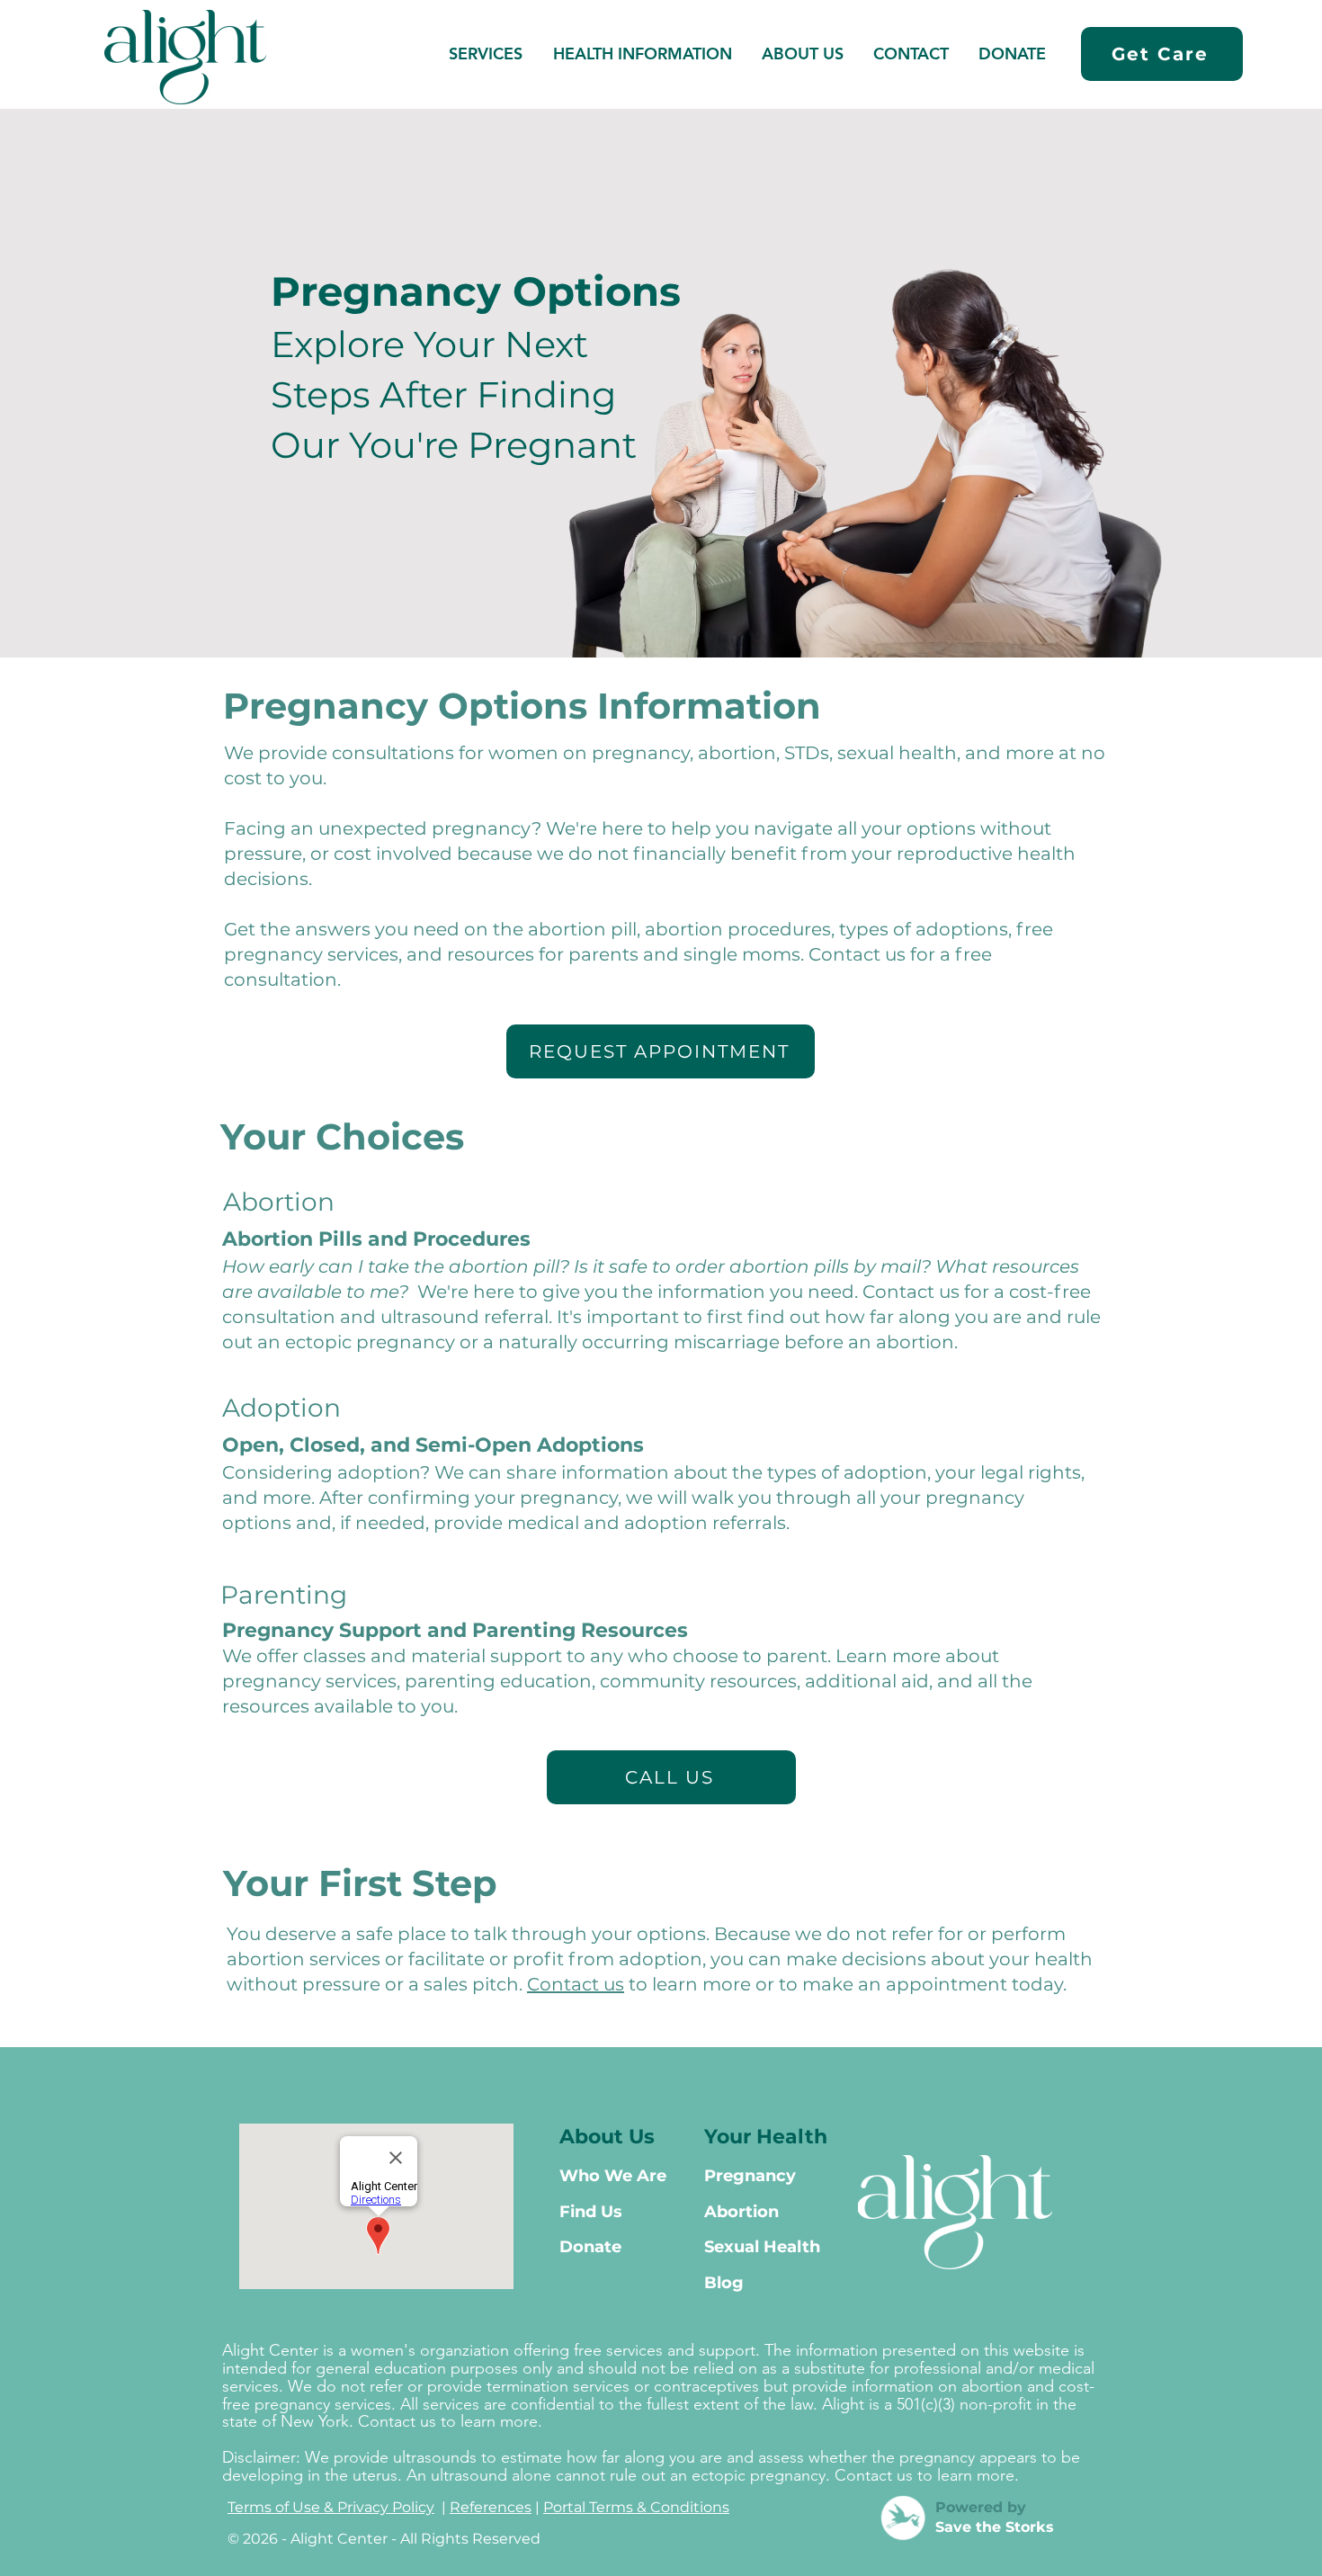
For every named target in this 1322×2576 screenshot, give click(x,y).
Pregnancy (750, 2176)
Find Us (591, 2212)
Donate (590, 2247)
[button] (642, 54)
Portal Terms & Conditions (636, 2507)
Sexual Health (762, 2247)
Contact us (576, 1984)
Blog (724, 2283)
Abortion (279, 1202)
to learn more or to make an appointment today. (845, 1984)
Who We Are (613, 2176)
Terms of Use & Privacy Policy (331, 2507)
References (491, 2507)
